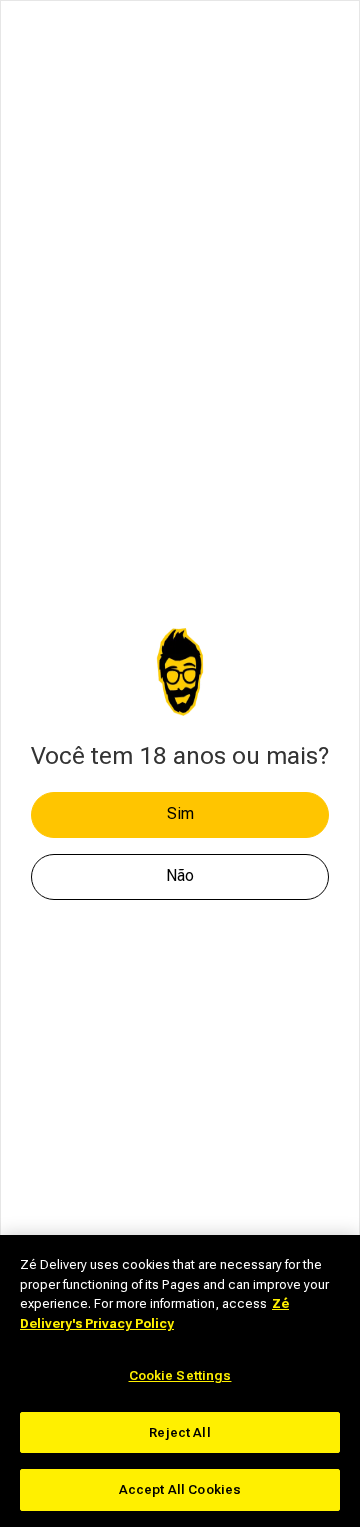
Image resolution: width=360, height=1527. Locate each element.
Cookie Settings (180, 1375)
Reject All (179, 1432)
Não (180, 875)
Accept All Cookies (180, 1489)
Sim (180, 813)
